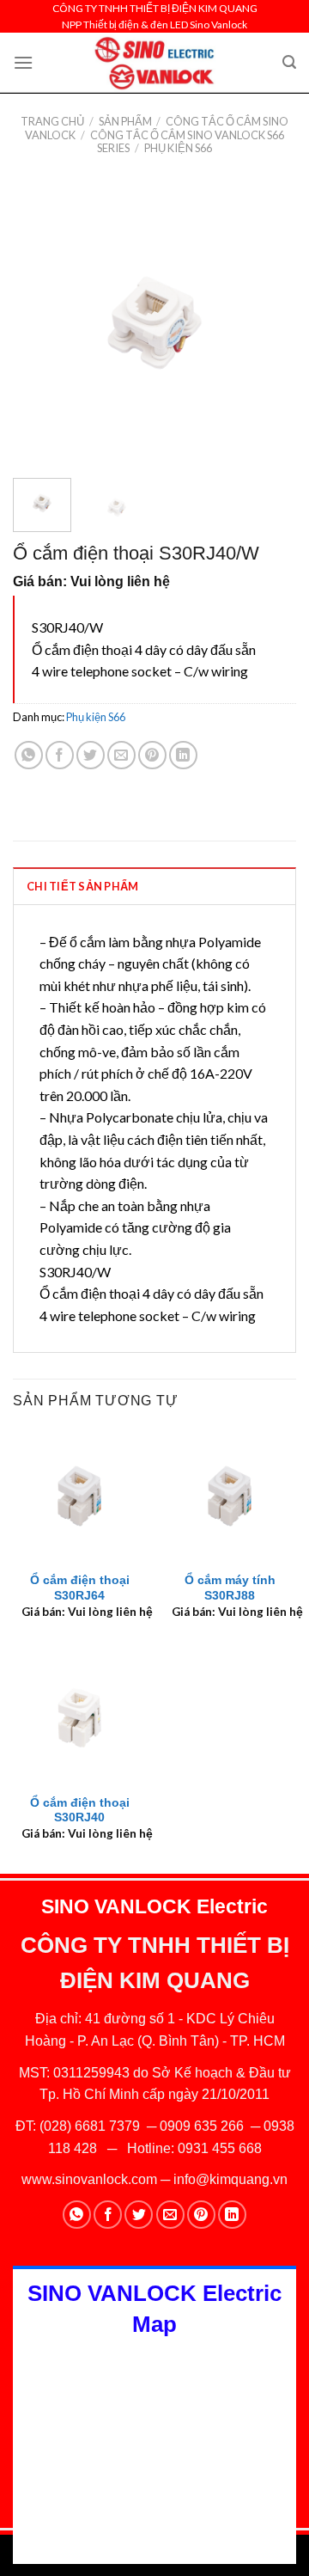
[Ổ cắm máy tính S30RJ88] (230, 1496)
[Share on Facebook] (60, 755)
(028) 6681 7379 (91, 2126)
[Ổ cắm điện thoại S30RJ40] (79, 1718)
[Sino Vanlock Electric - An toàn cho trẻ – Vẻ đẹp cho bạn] (155, 63)
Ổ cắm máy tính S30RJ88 (230, 1588)
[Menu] (23, 62)
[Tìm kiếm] (289, 62)
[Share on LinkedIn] (183, 755)
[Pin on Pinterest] (152, 755)
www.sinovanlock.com (89, 2179)
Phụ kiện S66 (178, 148)
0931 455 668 (220, 2148)
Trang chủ (52, 121)
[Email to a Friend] (121, 755)
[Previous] (40, 323)
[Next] (269, 323)
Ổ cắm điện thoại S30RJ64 (80, 1588)
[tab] (154, 885)
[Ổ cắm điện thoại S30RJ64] (79, 1496)
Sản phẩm (125, 121)
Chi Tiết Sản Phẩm (82, 886)
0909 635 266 (202, 2126)
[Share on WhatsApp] (29, 755)
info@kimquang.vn (230, 2179)
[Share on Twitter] (91, 755)
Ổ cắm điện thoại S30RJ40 (80, 1811)
